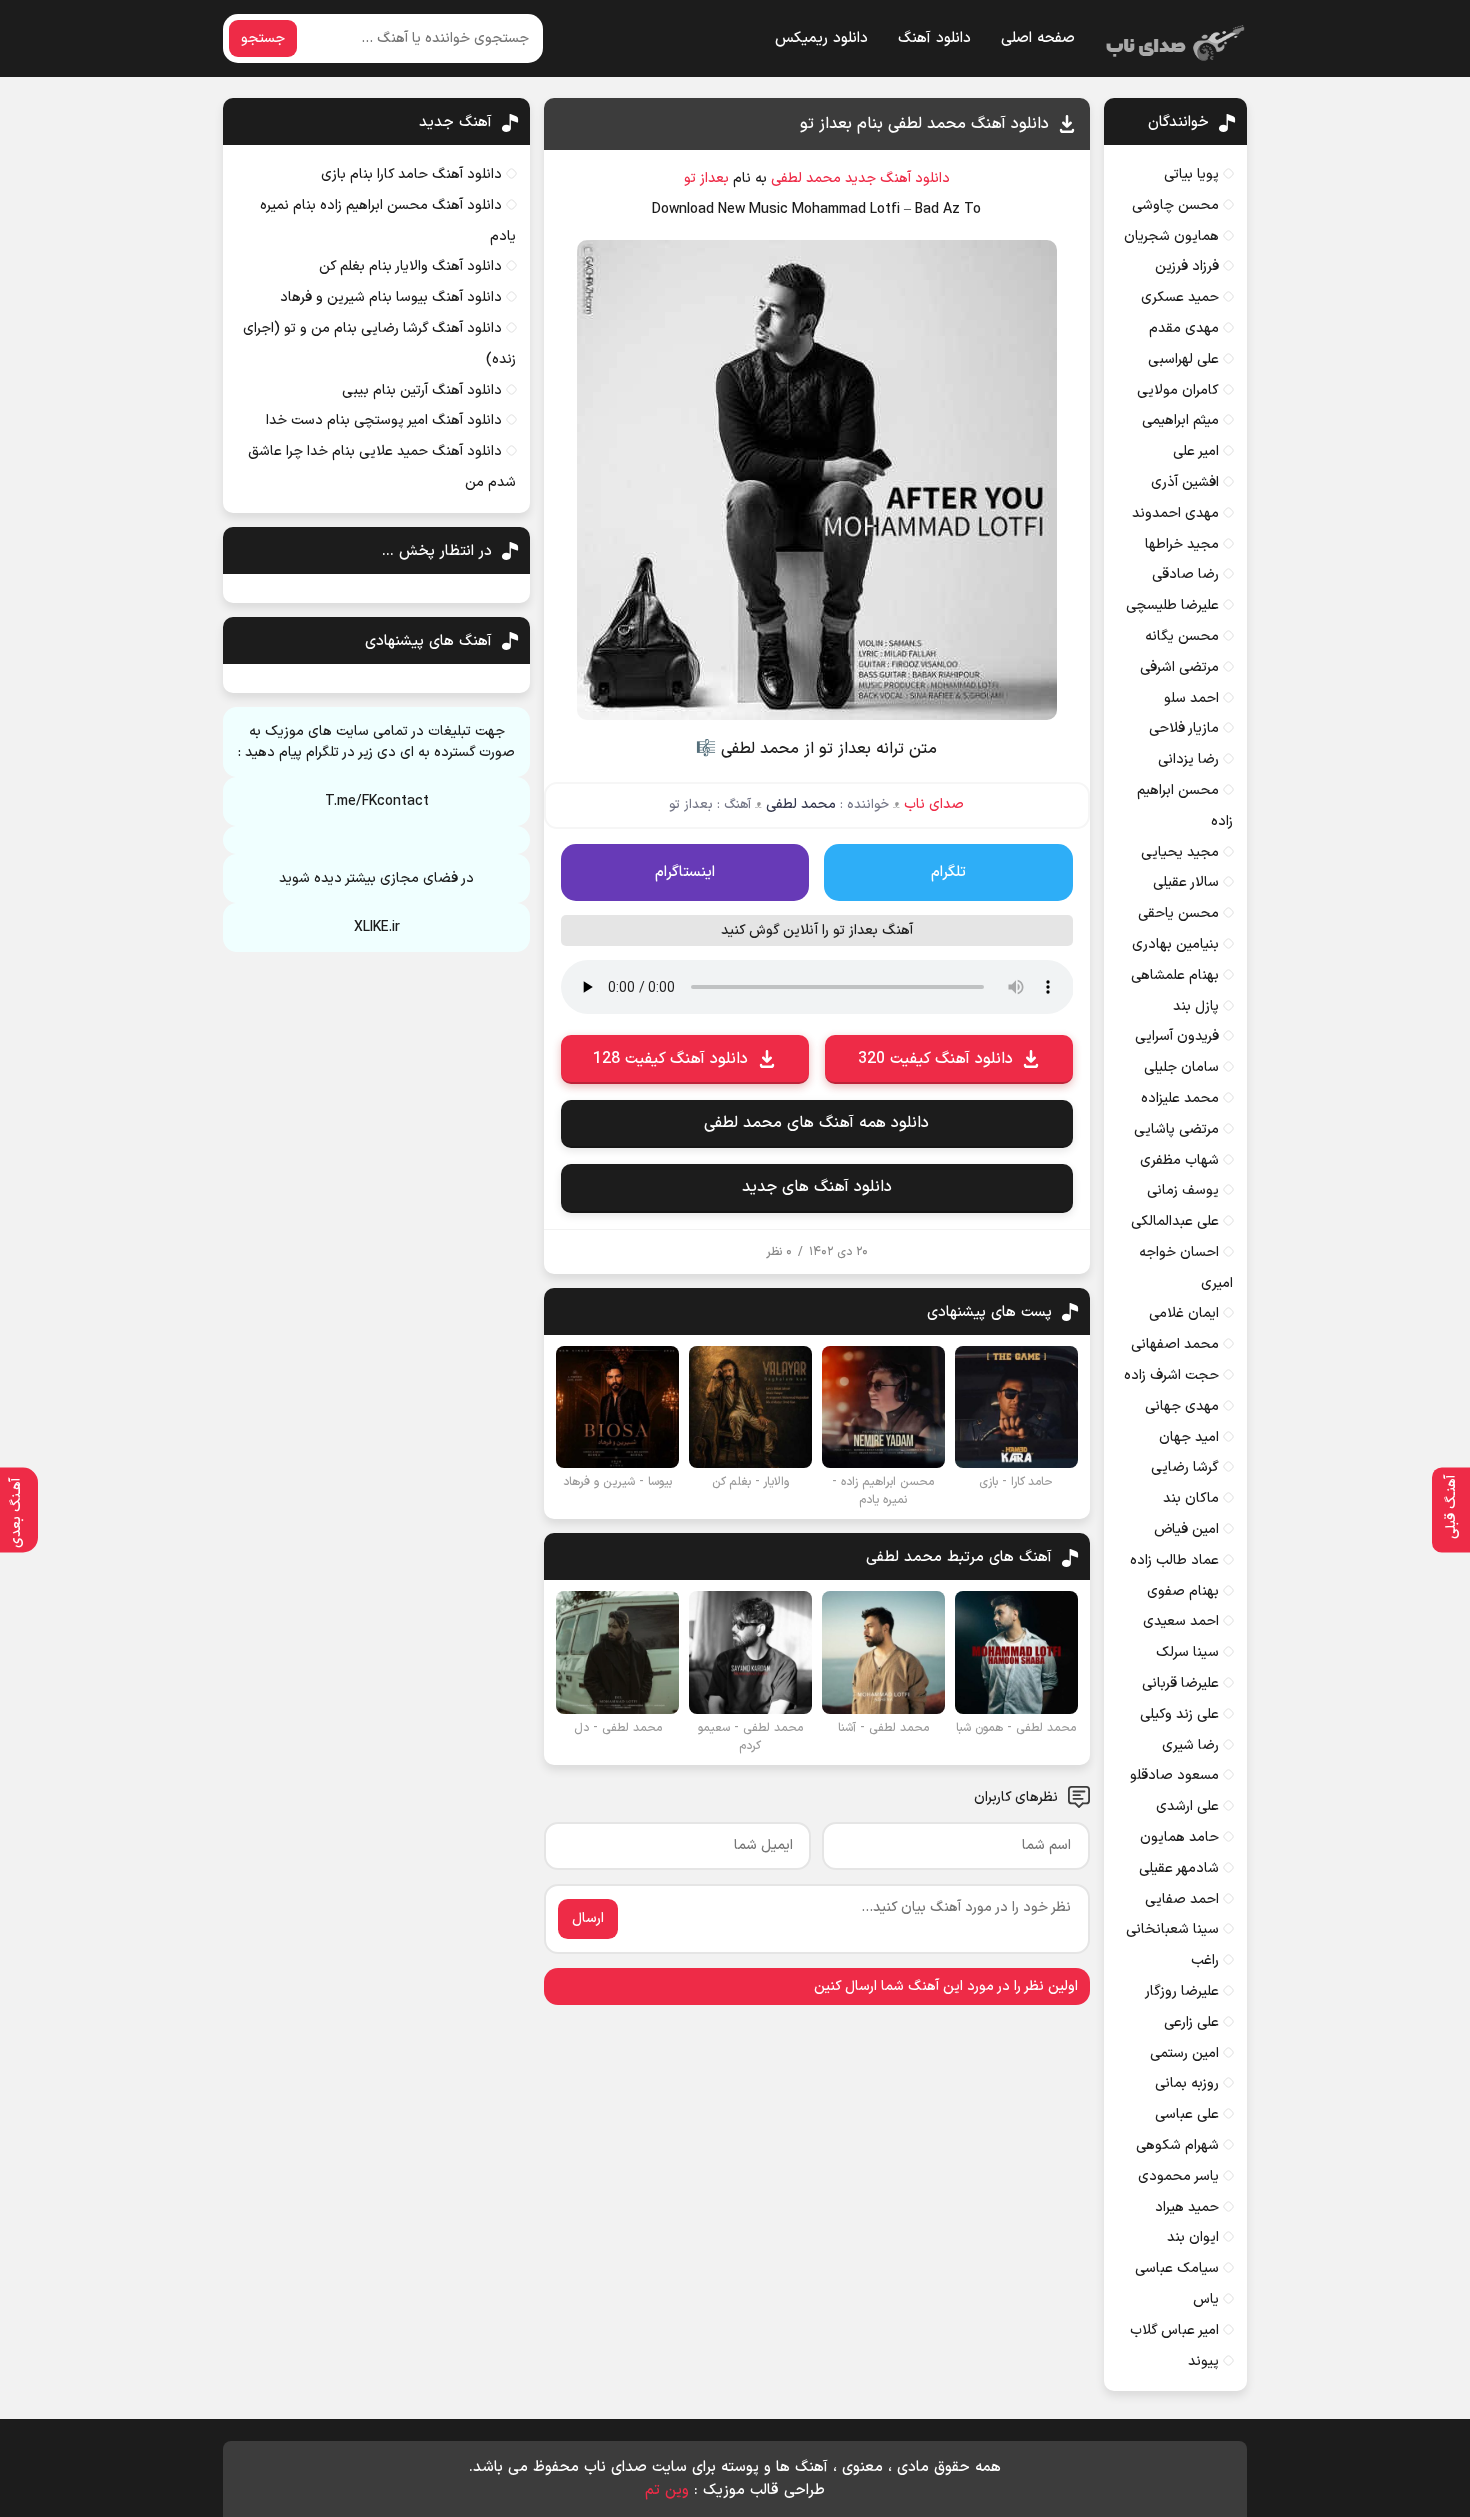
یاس (1206, 2299)
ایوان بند (1193, 2237)
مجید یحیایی (1180, 852)
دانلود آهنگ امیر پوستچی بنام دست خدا (384, 420)
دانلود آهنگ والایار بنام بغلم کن (410, 266)
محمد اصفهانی (1175, 1344)
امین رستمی (1184, 2053)
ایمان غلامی (1184, 1313)
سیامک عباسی (1177, 2268)
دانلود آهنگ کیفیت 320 (935, 1059)
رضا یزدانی (1188, 759)
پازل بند (1196, 1006)
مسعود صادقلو (1174, 1775)
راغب (1205, 1960)
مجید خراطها (1182, 544)
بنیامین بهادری (1175, 944)
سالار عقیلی (1186, 882)
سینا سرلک (1187, 1652)
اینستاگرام (685, 872)
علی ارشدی (1187, 1806)
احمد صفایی (1182, 1899)
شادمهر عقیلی (1179, 1868)
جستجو (263, 38)
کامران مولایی (1178, 390)
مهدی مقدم (1184, 328)
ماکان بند (1191, 1498)
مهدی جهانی (1182, 1406)
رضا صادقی (1185, 574)
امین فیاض (1186, 1529)
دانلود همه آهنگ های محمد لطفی (816, 1123)
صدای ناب (934, 804)
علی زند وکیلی (1179, 1714)
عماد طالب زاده (1174, 1560)
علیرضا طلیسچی (1172, 605)
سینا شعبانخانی (1172, 1929)
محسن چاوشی (1175, 205)
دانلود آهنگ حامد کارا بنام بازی (411, 174)
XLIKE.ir (377, 927)
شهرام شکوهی (1177, 2145)
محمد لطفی (806, 178)
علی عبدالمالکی (1175, 1221)
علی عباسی (1187, 2114)
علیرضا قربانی (1180, 1683)
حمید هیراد (1187, 2207)
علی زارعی (1191, 2022)
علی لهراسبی (1183, 359)
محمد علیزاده (1180, 1098)
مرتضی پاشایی (1176, 1129)
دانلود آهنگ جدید (897, 178)
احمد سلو (1191, 698)
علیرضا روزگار (1182, 1991)
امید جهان (1189, 1437)
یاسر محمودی (1178, 2176)
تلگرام (948, 872)
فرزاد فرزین (1187, 266)
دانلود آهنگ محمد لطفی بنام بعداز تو (924, 124)
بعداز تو (706, 178)
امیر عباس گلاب (1174, 2330)
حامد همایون (1179, 1837)
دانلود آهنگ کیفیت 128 (670, 1059)
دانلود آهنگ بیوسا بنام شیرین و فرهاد (391, 297)
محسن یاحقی (1178, 913)
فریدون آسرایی (1177, 1036)
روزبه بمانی (1187, 2083)
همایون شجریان (1171, 236)
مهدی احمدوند (1175, 513)
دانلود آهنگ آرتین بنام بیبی (422, 390)
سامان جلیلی (1181, 1067)
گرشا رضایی (1185, 1467)
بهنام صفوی (1183, 1591)
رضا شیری (1190, 1745)
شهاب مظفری (1179, 1160)
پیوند (1203, 2361)
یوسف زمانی (1183, 1190)
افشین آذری (1185, 482)
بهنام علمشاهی (1175, 975)
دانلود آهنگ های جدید (817, 1187)
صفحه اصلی (1038, 38)
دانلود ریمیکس (821, 38)
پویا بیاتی (1191, 174)
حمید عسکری (1180, 297)
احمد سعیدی (1181, 1621)
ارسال (588, 1918)
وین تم (667, 2490)
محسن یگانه (1182, 636)
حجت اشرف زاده (1171, 1375)
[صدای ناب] (1172, 39)
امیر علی (1196, 451)
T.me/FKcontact (377, 801)
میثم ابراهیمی (1180, 420)
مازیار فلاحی (1184, 728)
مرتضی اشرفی (1179, 667)
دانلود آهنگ (934, 38)
